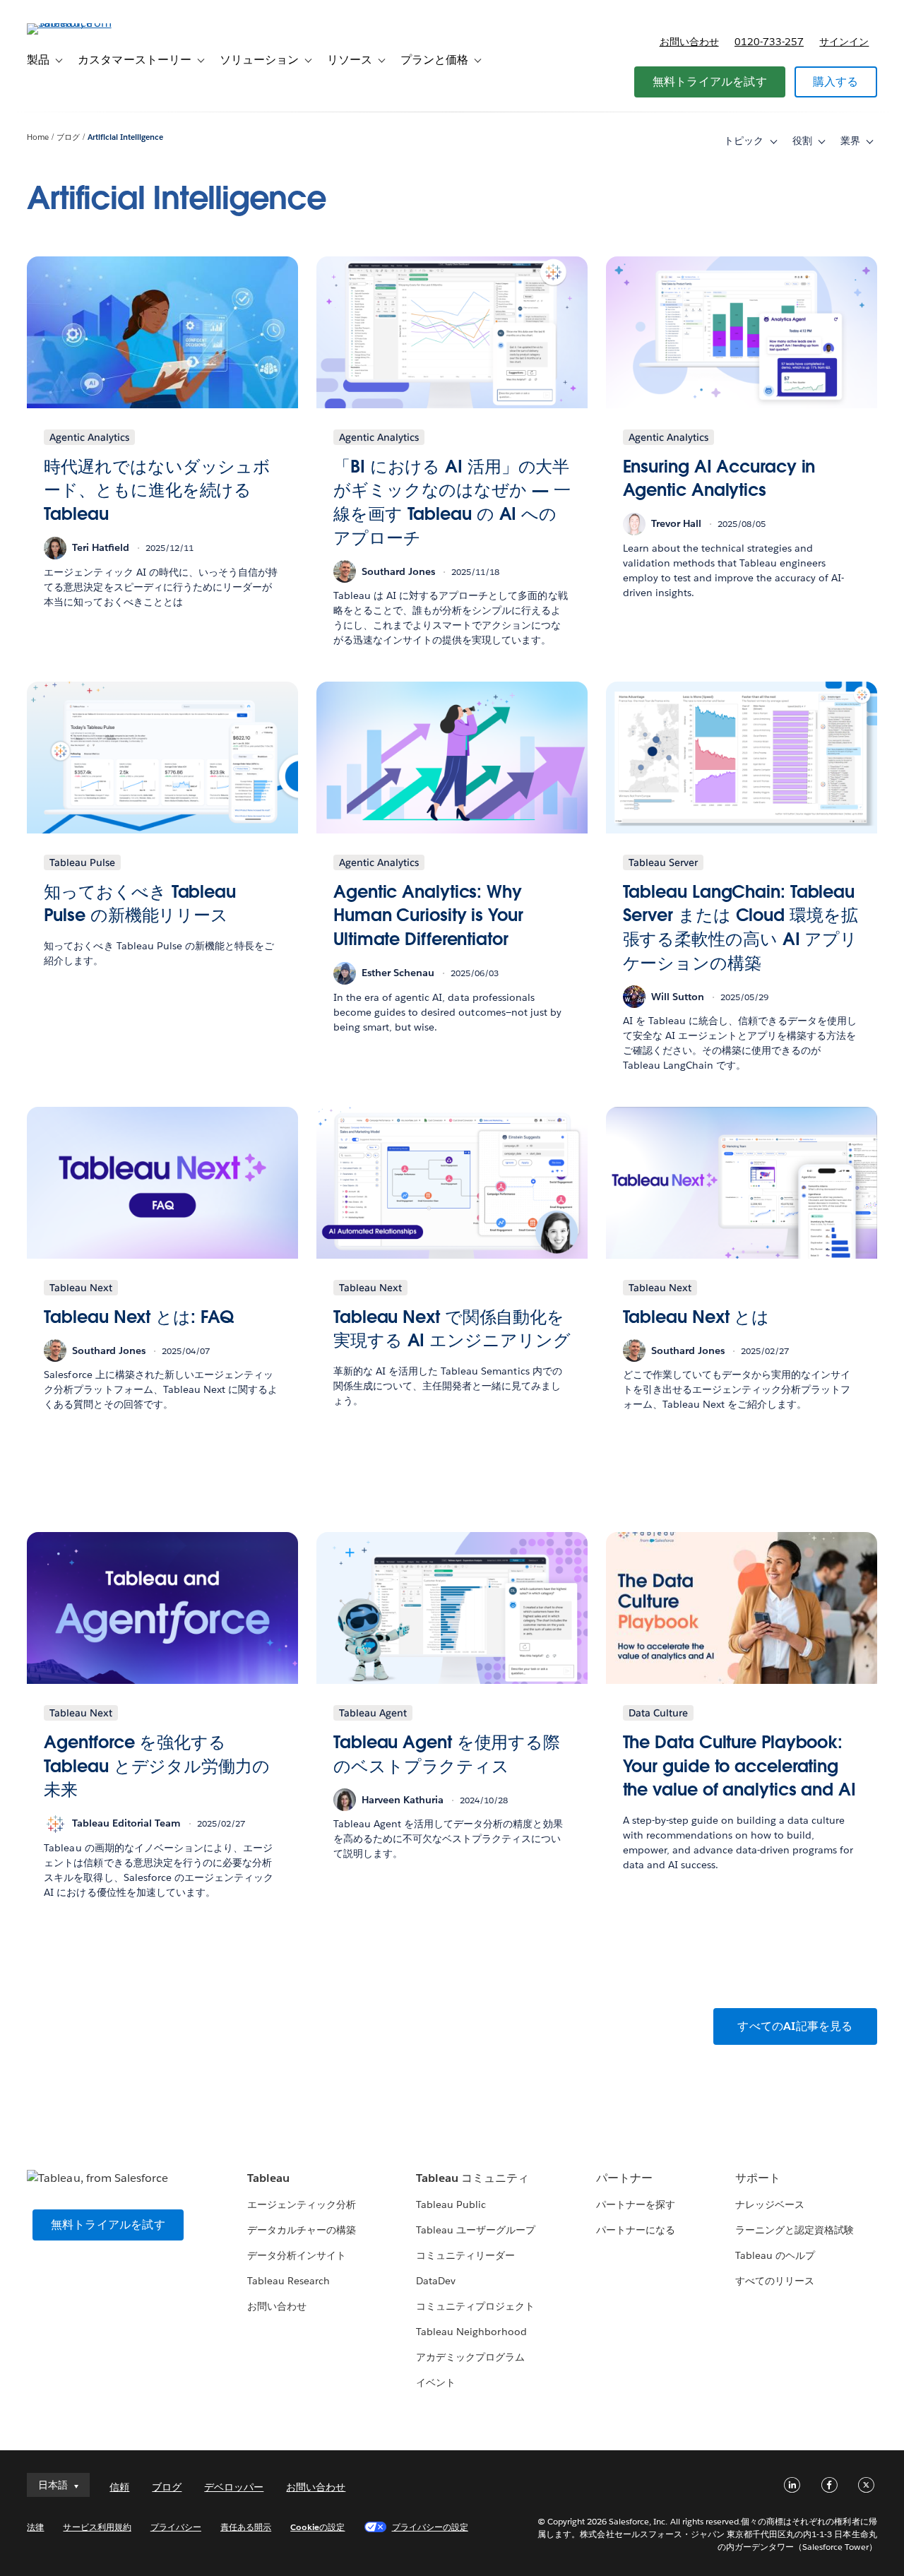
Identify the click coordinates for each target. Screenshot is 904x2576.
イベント (436, 2382)
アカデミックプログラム (470, 2357)
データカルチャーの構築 (302, 2230)
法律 (35, 2527)
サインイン (844, 42)
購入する (836, 82)
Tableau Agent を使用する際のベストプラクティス (447, 1754)
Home (38, 137)
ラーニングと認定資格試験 (795, 2230)
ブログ (68, 137)
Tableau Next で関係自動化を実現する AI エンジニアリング (452, 1329)
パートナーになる (636, 2230)
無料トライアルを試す (710, 82)
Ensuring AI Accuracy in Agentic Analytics (719, 479)
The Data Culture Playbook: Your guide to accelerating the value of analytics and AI (739, 1766)
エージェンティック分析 (302, 2204)
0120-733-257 (769, 42)
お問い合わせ (689, 42)
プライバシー (176, 2527)
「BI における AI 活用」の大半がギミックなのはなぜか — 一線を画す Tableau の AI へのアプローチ (452, 502)
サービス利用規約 (97, 2527)
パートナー (624, 2178)
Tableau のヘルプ (775, 2255)
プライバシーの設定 (430, 2527)
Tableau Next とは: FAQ (138, 1317)
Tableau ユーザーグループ (476, 2230)
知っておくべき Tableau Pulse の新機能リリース (140, 904)
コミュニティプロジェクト (475, 2306)
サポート (758, 2178)
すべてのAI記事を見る (795, 2026)
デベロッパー (234, 2487)
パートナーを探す (636, 2204)
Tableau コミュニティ (472, 2178)
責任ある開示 (246, 2527)
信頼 (119, 2487)
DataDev (436, 2281)
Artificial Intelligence (125, 137)
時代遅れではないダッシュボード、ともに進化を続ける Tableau (157, 490)
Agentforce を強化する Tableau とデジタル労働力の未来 (156, 1766)
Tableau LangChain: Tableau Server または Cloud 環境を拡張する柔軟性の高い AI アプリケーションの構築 (741, 927)
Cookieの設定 (317, 2527)
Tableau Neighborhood (471, 2332)
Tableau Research (289, 2281)
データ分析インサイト (297, 2255)
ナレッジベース (770, 2204)
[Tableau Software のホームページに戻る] (80, 23)
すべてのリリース (775, 2281)
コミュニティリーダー (465, 2255)
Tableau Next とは (696, 1317)
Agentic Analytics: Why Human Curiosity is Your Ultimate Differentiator (428, 915)
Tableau (268, 2178)
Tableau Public (451, 2204)
